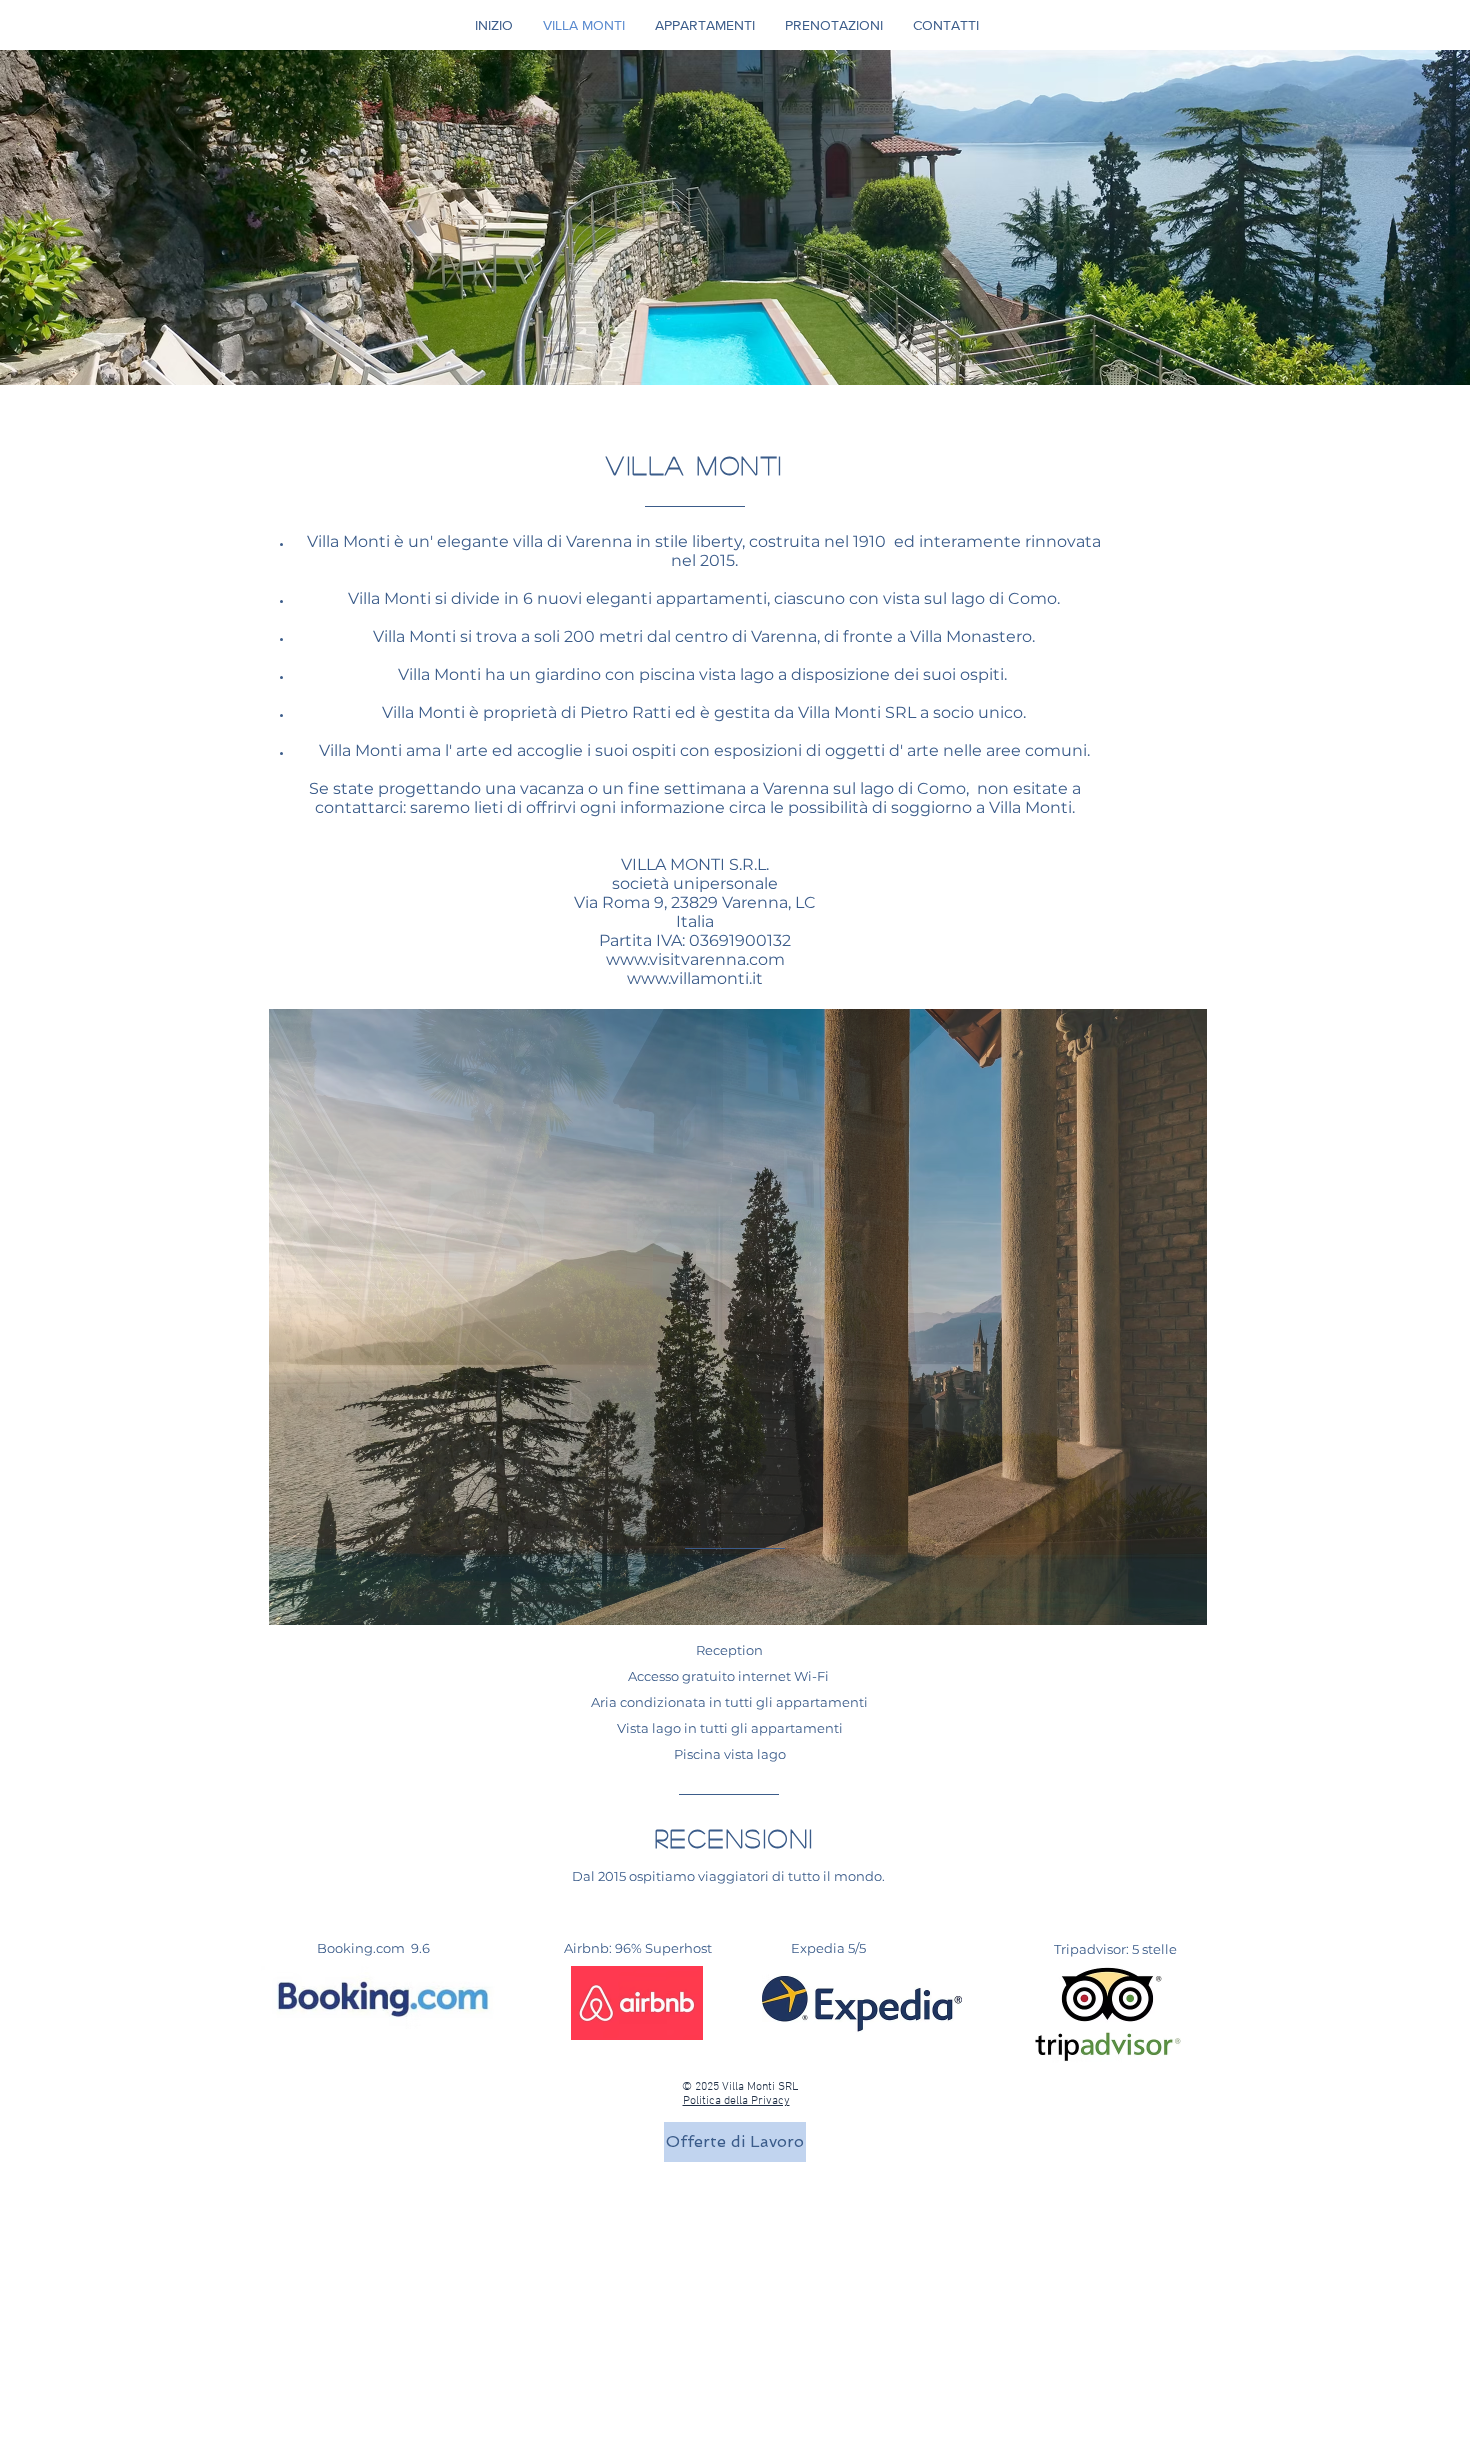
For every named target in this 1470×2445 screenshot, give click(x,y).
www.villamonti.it (695, 978)
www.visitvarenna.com (695, 959)
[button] (738, 1317)
